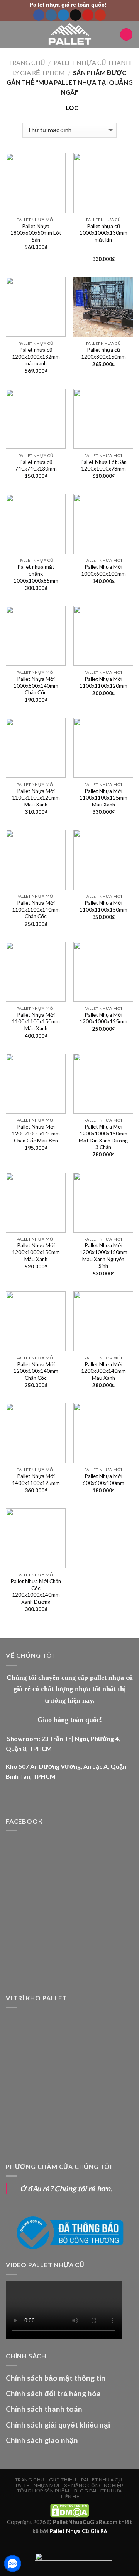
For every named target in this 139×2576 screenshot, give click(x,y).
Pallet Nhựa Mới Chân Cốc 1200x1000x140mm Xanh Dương (36, 1591)
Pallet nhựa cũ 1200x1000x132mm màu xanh (36, 357)
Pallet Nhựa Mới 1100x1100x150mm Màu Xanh (36, 1022)
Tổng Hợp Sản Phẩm (43, 2491)
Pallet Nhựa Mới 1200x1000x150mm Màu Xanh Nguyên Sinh (103, 1256)
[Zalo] (13, 2563)
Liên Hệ (70, 2497)
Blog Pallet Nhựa (98, 2491)
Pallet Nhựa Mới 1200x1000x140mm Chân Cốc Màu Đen (36, 1133)
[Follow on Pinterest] (88, 15)
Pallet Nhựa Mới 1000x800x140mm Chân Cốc (36, 686)
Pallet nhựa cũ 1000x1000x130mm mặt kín (103, 233)
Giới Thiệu (63, 2480)
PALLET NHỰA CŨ (102, 2480)
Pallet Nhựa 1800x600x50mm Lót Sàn (36, 233)
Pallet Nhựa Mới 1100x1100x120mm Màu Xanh (36, 798)
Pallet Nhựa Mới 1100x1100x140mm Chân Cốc (36, 910)
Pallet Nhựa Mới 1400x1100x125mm (36, 1480)
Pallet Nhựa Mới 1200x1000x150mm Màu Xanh (36, 1252)
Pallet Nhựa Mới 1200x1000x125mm (103, 1018)
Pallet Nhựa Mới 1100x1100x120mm (103, 682)
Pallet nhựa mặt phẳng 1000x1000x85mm (36, 574)
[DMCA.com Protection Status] (69, 2510)
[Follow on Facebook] (39, 15)
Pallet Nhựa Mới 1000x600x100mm (103, 570)
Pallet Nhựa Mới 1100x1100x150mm (103, 906)
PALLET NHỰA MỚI (38, 2485)
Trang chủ (27, 62)
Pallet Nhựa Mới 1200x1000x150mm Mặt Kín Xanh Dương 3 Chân (103, 1137)
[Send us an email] (75, 15)
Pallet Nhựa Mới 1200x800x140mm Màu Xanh (103, 1371)
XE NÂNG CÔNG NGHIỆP (94, 2485)
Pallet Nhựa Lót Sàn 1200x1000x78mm (103, 465)
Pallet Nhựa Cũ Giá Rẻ (78, 2531)
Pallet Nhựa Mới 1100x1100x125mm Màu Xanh (103, 798)
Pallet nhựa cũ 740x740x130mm (36, 465)
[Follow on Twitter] (64, 15)
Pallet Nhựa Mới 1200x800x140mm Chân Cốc (36, 1371)
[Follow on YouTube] (100, 15)
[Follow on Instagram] (51, 15)
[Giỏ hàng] (126, 35)
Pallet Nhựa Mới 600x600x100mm (103, 1480)
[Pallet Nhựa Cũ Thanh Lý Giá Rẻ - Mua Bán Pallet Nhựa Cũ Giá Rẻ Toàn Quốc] (69, 34)
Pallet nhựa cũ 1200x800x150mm (103, 353)
